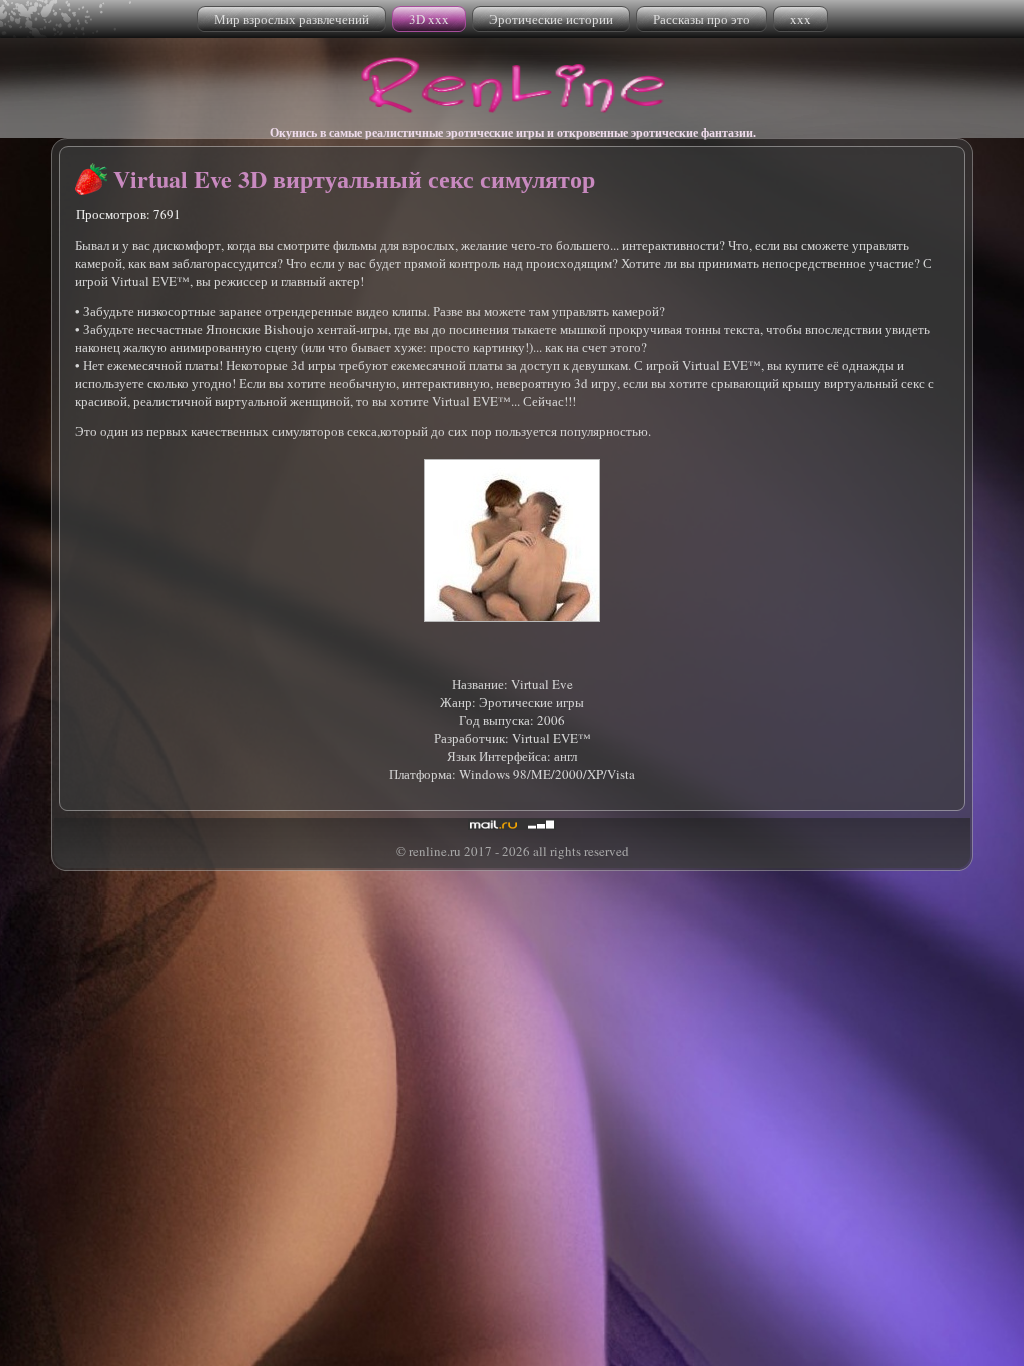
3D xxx (429, 19)
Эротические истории (551, 19)
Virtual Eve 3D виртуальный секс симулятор (354, 178)
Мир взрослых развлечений (291, 19)
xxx (800, 19)
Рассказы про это (701, 19)
